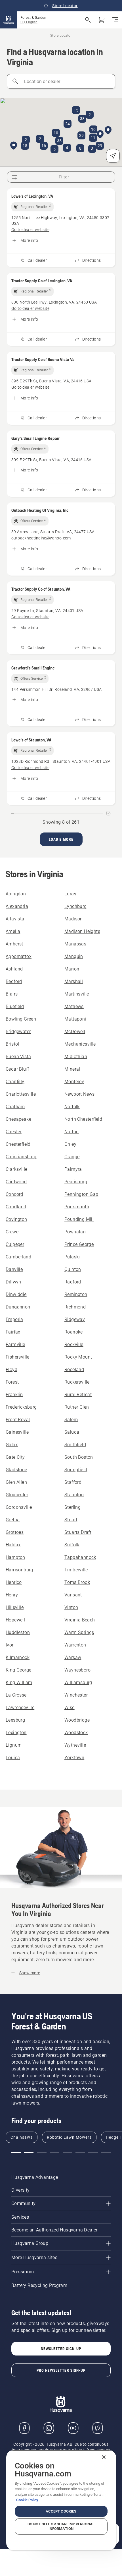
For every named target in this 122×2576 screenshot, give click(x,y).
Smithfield (75, 1445)
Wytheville (75, 1745)
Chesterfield (18, 1144)
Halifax (13, 1545)
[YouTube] (73, 2428)
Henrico (14, 1582)
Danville (14, 1269)
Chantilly (15, 1082)
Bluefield (15, 1006)
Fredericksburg (21, 1407)
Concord (14, 1194)
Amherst (14, 944)
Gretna (13, 1520)
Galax (12, 1445)
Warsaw (73, 1657)
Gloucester (17, 1495)
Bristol (12, 1044)
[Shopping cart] (102, 20)
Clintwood (16, 1182)
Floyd (11, 1370)
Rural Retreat (78, 1395)
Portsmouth (77, 1207)
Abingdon (16, 894)
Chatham (15, 1107)
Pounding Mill (79, 1219)
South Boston (79, 1457)
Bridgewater (18, 1032)
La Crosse (16, 1695)
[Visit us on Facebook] (24, 2428)
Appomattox (19, 956)
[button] (100, 135)
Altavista (15, 919)
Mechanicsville (80, 1044)
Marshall (74, 981)
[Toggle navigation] (115, 20)
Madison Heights (82, 931)
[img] (32, 207)
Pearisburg (76, 1182)
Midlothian (76, 1057)
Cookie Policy (27, 2500)
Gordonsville (19, 1507)
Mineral (72, 1069)
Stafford (73, 1482)
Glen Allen (16, 1482)
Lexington (16, 1733)
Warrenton (75, 1645)
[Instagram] (49, 2428)
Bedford (14, 981)
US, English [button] (29, 22)
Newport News (80, 1094)
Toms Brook (77, 1582)
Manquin (74, 956)
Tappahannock (80, 1557)
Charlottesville (21, 1094)
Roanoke (74, 1332)
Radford (73, 1282)
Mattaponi (75, 1019)
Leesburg (15, 1720)
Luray (70, 894)
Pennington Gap (81, 1194)
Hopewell (15, 1620)
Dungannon (18, 1307)
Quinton (73, 1269)
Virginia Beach (80, 1620)
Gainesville (17, 1432)
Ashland (14, 969)
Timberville (76, 1570)
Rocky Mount (78, 1357)
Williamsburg (78, 1682)
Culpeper (15, 1244)
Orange (72, 1157)
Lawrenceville (20, 1708)
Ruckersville (77, 1382)
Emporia (14, 1319)
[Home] (9, 20)
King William (19, 1682)
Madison (74, 919)
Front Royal (18, 1420)
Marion (72, 969)
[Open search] (88, 20)
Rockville (74, 1344)
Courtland (16, 1207)
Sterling (72, 1507)
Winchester (76, 1695)
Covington (16, 1219)
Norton (71, 1132)
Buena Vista (18, 1057)
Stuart (71, 1520)
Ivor (10, 1645)
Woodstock (76, 1733)
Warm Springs (79, 1632)
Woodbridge (77, 1720)
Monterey (74, 1082)
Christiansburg (21, 1157)
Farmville (15, 1344)
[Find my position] (113, 156)
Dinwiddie (16, 1294)
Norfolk (72, 1107)
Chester (14, 1132)
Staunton (74, 1495)
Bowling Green (21, 1019)
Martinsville (77, 994)
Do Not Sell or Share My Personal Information (61, 2526)
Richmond (75, 1307)
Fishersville (18, 1357)
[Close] (104, 2457)
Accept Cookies (61, 2511)
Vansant (73, 1595)
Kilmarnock (18, 1657)
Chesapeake (18, 1119)
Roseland (74, 1370)
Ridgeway (75, 1319)
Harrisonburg (19, 1570)
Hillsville (15, 1607)
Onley (70, 1144)
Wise (70, 1708)
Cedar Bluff (17, 1069)
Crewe (12, 1232)
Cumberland (18, 1257)
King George (18, 1670)
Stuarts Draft (78, 1532)
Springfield (76, 1470)
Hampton (15, 1557)
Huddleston (18, 1632)
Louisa (13, 1758)
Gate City (15, 1457)
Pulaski (72, 1257)
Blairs (12, 994)
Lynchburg (76, 906)
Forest (12, 1382)
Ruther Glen (77, 1407)
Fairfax (13, 1332)
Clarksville (16, 1169)
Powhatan (75, 1232)
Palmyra (73, 1169)
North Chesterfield (83, 1119)
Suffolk (72, 1545)
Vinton (71, 1607)
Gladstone (16, 1470)
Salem (71, 1420)
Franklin (14, 1395)
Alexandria (17, 906)
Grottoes (15, 1532)
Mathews (74, 1006)
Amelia (13, 931)
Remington (76, 1294)
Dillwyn (13, 1282)
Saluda (72, 1432)
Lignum (14, 1745)
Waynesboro (77, 1670)
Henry (12, 1595)
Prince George (79, 1244)
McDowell (75, 1032)
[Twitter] (98, 2428)
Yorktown (74, 1758)
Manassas (75, 944)
